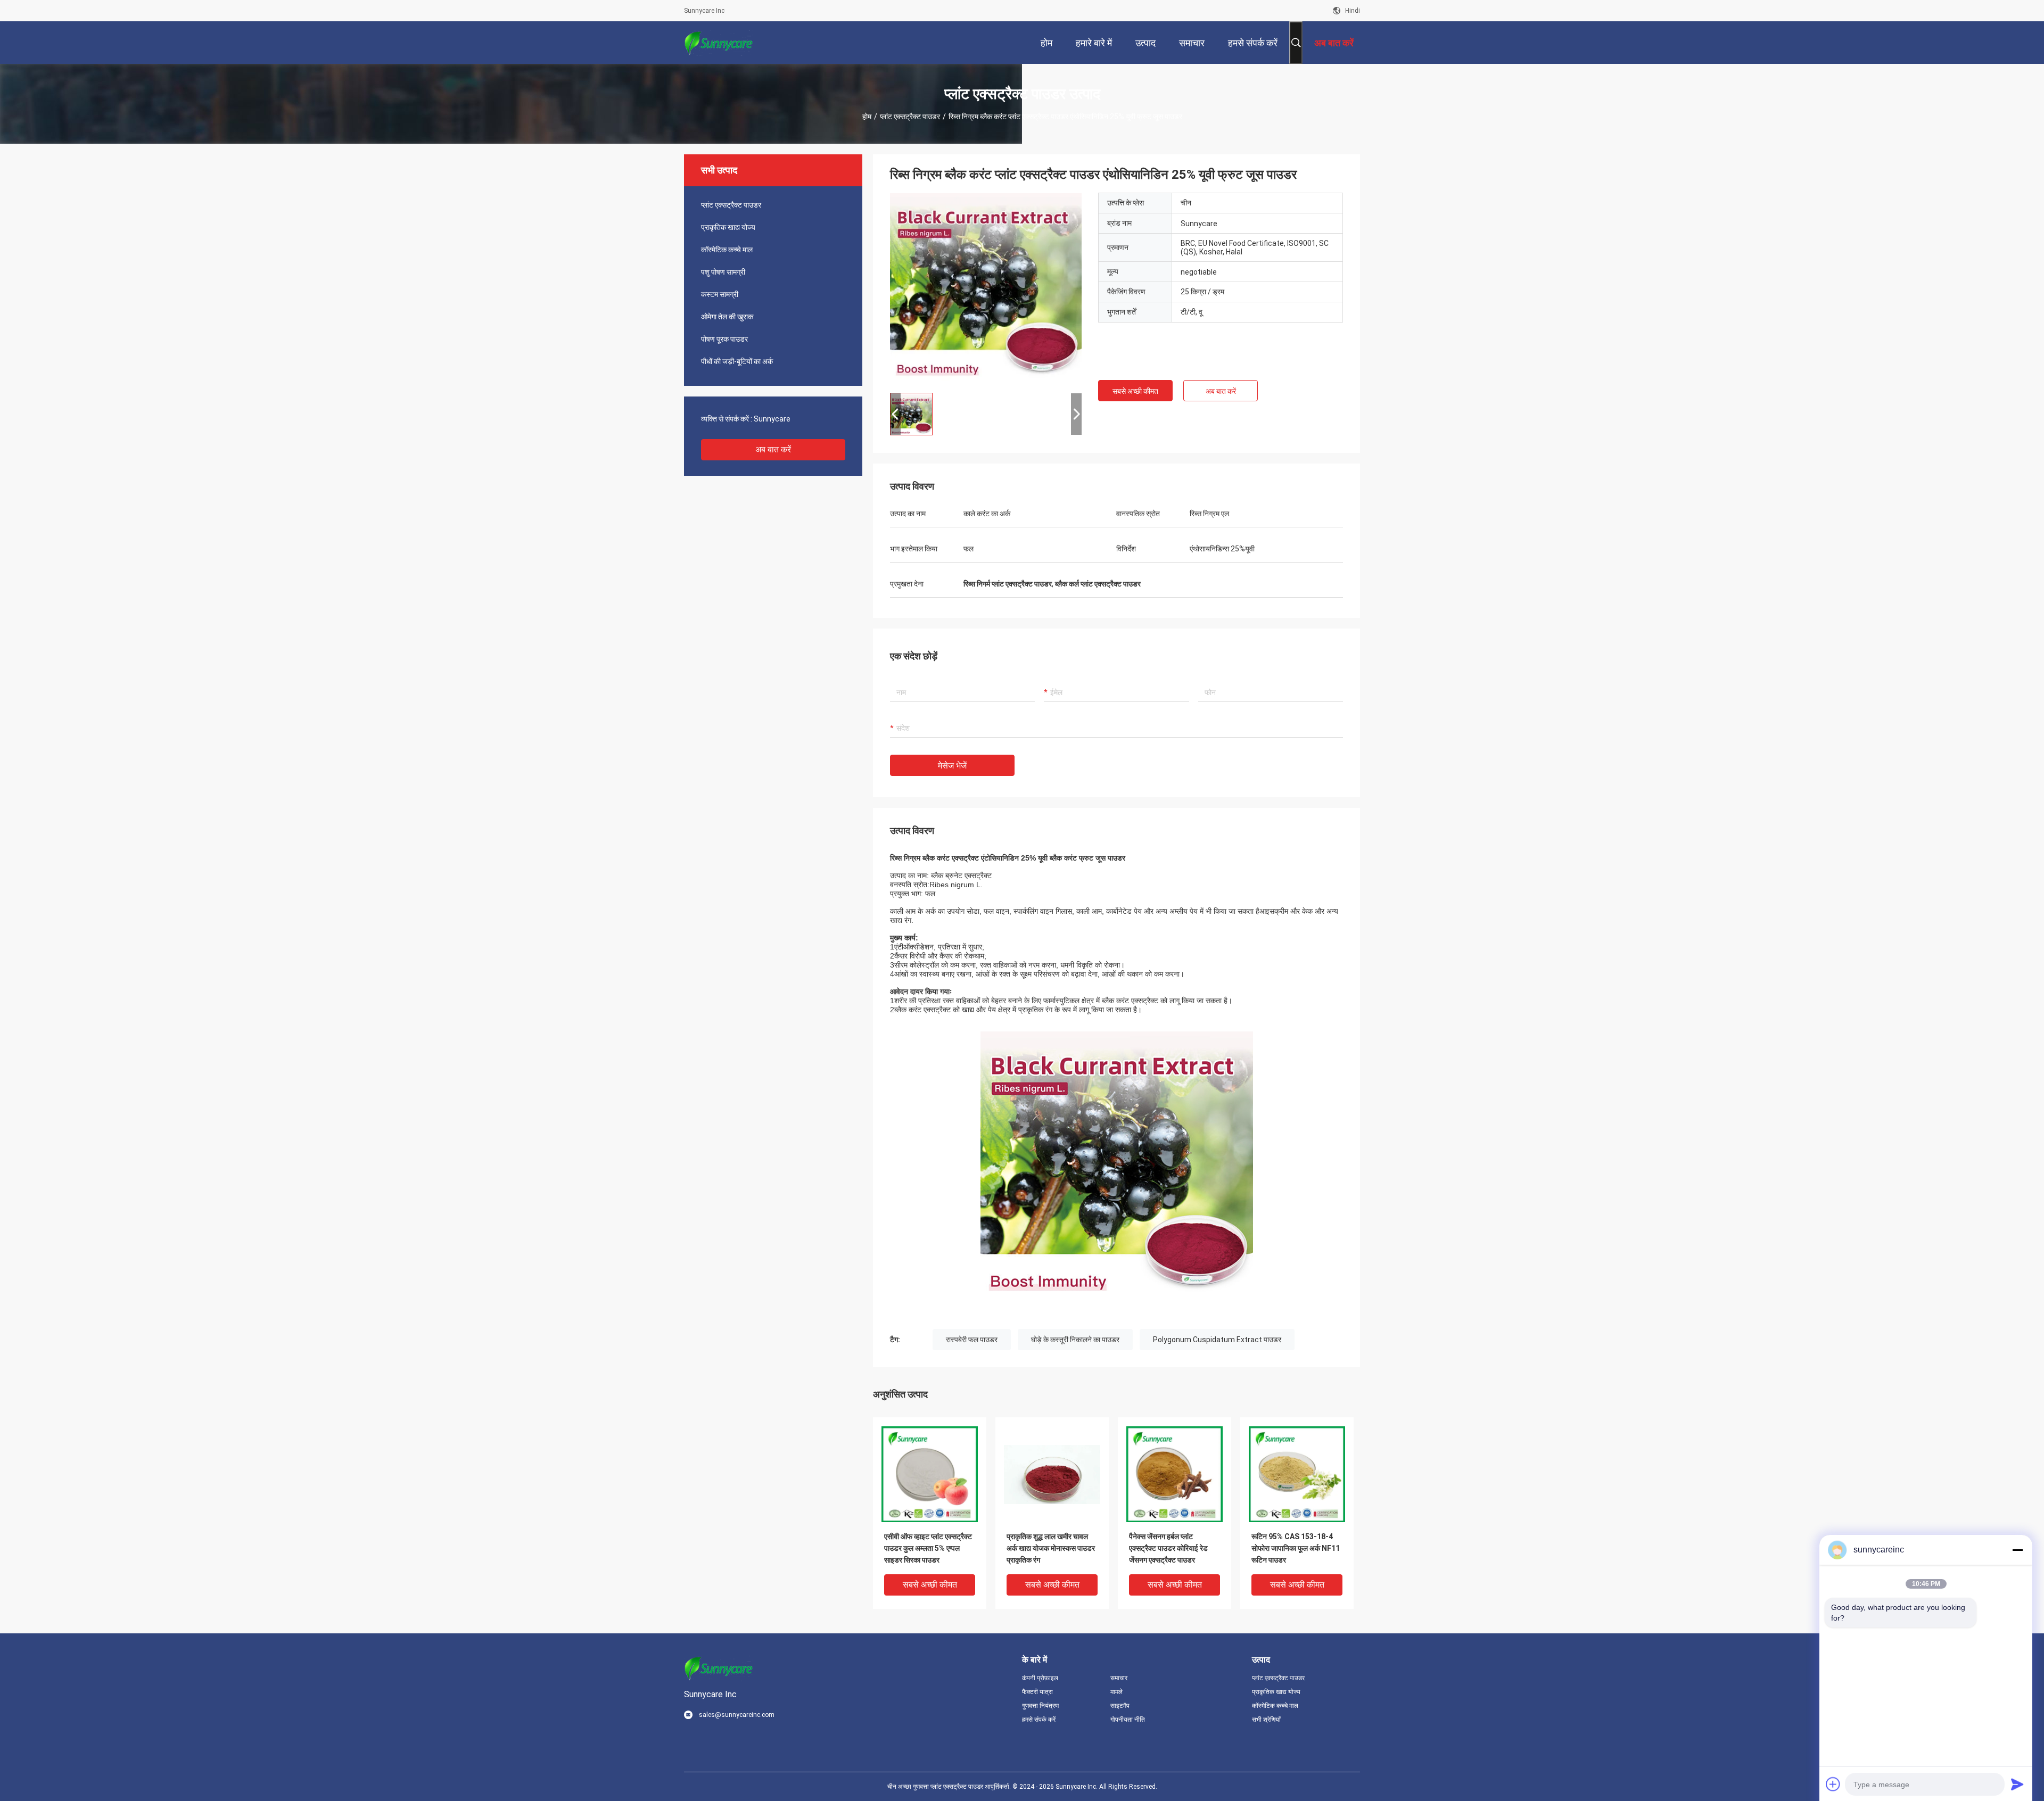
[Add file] (1833, 1784)
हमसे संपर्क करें (1039, 1720)
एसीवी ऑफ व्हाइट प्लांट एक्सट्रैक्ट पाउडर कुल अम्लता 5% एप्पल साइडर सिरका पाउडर (928, 1548)
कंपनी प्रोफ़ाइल (1040, 1678)
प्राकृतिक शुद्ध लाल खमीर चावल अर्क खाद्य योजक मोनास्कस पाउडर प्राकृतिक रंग (1051, 1548)
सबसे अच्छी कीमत (1135, 391)
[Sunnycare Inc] (719, 43)
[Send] (2017, 1784)
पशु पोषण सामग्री (723, 272)
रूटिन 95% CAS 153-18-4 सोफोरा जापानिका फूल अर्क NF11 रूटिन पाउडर (1296, 1548)
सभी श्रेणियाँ (1266, 1720)
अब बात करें (773, 449)
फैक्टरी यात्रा (1037, 1692)
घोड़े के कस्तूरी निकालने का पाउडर (1075, 1340)
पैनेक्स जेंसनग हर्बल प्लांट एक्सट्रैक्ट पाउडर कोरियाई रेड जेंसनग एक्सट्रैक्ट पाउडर (1168, 1548)
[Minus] (2017, 1550)
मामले (1116, 1692)
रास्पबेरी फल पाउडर (972, 1340)
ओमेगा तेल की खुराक (727, 317)
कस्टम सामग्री (720, 294)
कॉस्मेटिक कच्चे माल (727, 250)
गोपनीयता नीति (1128, 1720)
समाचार (1119, 1678)
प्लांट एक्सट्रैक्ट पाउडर (910, 117)
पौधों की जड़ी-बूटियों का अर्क (737, 361)
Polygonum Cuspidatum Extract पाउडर (1217, 1340)
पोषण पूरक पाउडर (724, 339)
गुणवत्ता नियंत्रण (1040, 1706)
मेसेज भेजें (952, 766)
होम (867, 117)
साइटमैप (1120, 1706)
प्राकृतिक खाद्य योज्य (728, 227)
